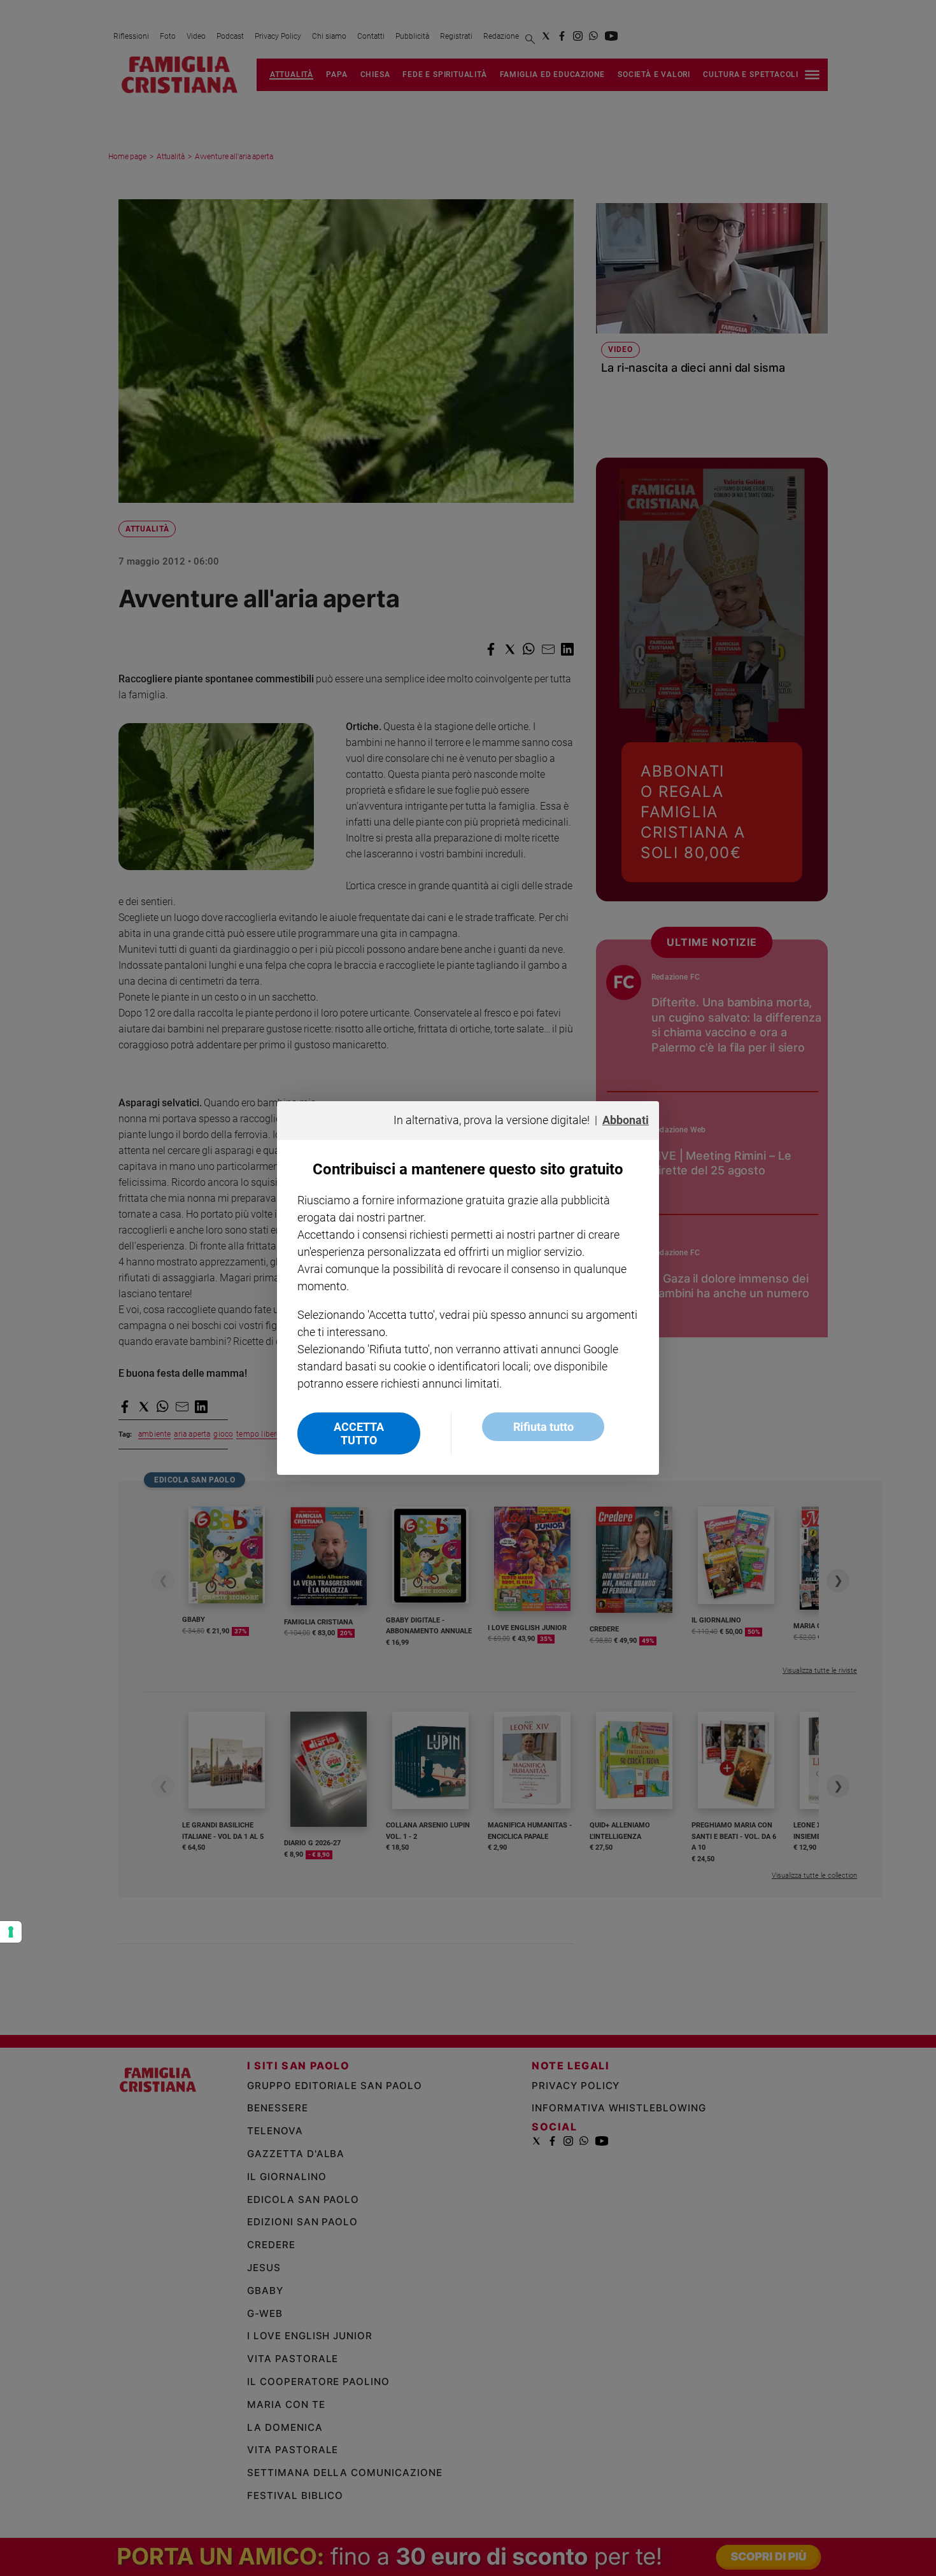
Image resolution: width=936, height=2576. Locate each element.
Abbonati (626, 1120)
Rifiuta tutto (543, 1427)
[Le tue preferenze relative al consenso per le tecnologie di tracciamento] (11, 1932)
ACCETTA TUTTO (359, 1433)
